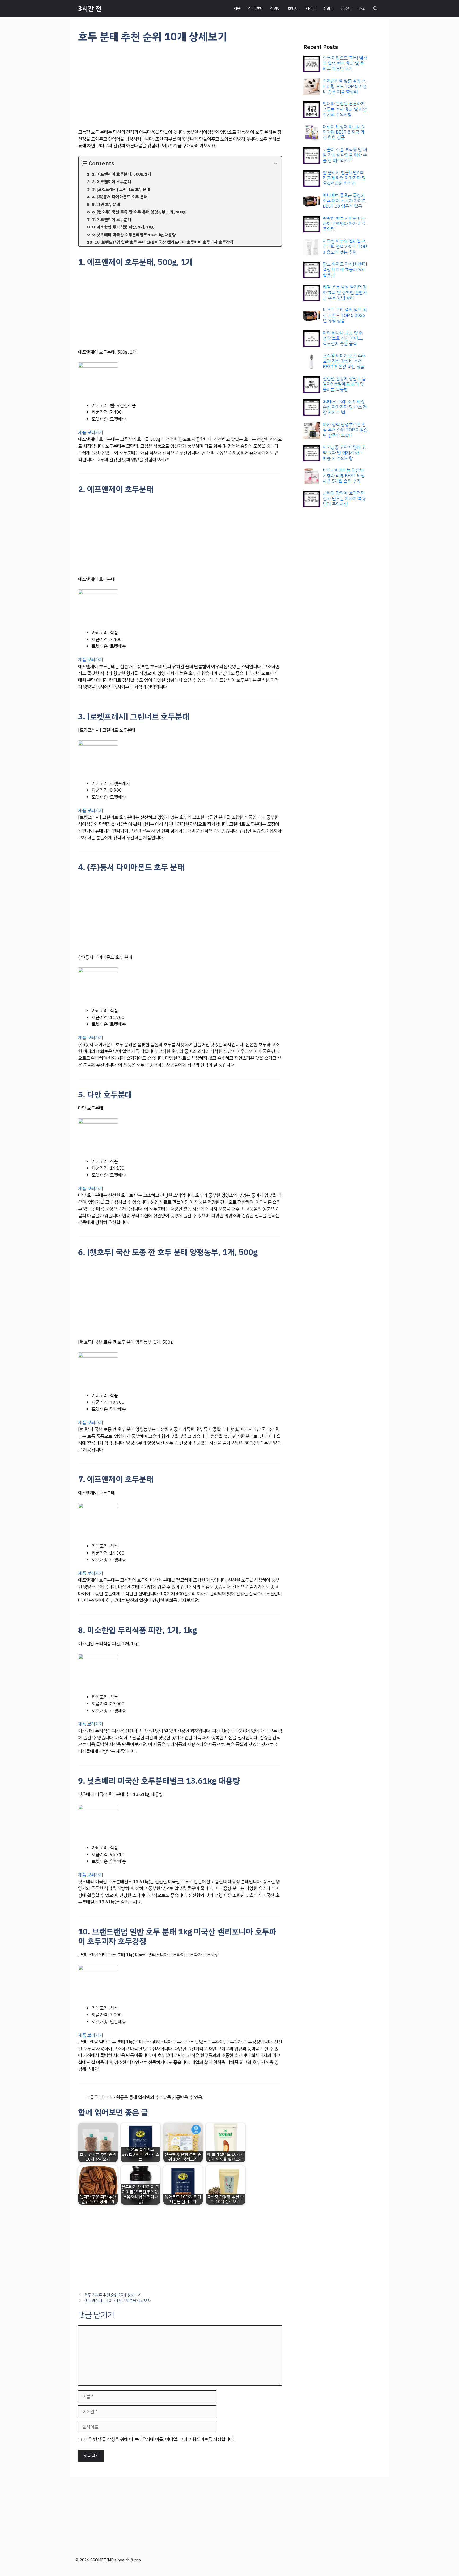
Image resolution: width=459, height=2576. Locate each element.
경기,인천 (255, 9)
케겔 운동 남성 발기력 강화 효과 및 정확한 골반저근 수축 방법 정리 (345, 292)
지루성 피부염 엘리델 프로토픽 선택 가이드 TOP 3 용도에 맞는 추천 (345, 247)
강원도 (275, 9)
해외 (362, 9)
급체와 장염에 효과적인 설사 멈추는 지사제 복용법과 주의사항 (344, 499)
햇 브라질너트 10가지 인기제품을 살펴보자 (118, 2301)
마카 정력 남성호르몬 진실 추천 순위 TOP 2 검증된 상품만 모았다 (345, 430)
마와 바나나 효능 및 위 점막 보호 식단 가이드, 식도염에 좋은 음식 (343, 338)
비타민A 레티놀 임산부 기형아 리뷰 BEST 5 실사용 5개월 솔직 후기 (344, 476)
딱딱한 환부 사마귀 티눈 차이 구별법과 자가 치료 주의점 (344, 224)
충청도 (293, 9)
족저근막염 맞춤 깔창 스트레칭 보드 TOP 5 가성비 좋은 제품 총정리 (345, 86)
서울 (237, 9)
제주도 (346, 9)
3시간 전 (90, 9)
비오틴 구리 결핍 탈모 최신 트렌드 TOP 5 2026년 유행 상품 (345, 315)
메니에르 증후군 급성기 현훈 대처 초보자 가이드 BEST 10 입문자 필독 (344, 201)
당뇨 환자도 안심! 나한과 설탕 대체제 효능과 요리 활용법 (345, 270)
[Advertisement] (180, 90)
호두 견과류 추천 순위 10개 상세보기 (113, 2295)
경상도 (311, 9)
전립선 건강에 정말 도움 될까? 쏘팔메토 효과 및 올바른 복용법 (344, 384)
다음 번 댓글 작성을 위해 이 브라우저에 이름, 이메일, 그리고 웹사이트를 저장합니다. (159, 2439)
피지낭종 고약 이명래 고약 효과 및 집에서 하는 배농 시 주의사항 (344, 453)
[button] (375, 9)
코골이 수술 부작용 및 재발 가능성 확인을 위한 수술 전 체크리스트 (345, 155)
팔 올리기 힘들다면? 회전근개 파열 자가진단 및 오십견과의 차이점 (344, 178)
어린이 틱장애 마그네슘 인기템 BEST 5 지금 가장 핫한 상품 (344, 132)
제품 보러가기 (91, 433)
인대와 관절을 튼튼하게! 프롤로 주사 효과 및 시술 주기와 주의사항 (345, 109)
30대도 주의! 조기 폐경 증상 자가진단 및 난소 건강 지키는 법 (345, 407)
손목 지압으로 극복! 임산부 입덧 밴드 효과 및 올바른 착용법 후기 (345, 63)
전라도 (328, 9)
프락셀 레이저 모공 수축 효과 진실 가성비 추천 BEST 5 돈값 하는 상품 (344, 361)
